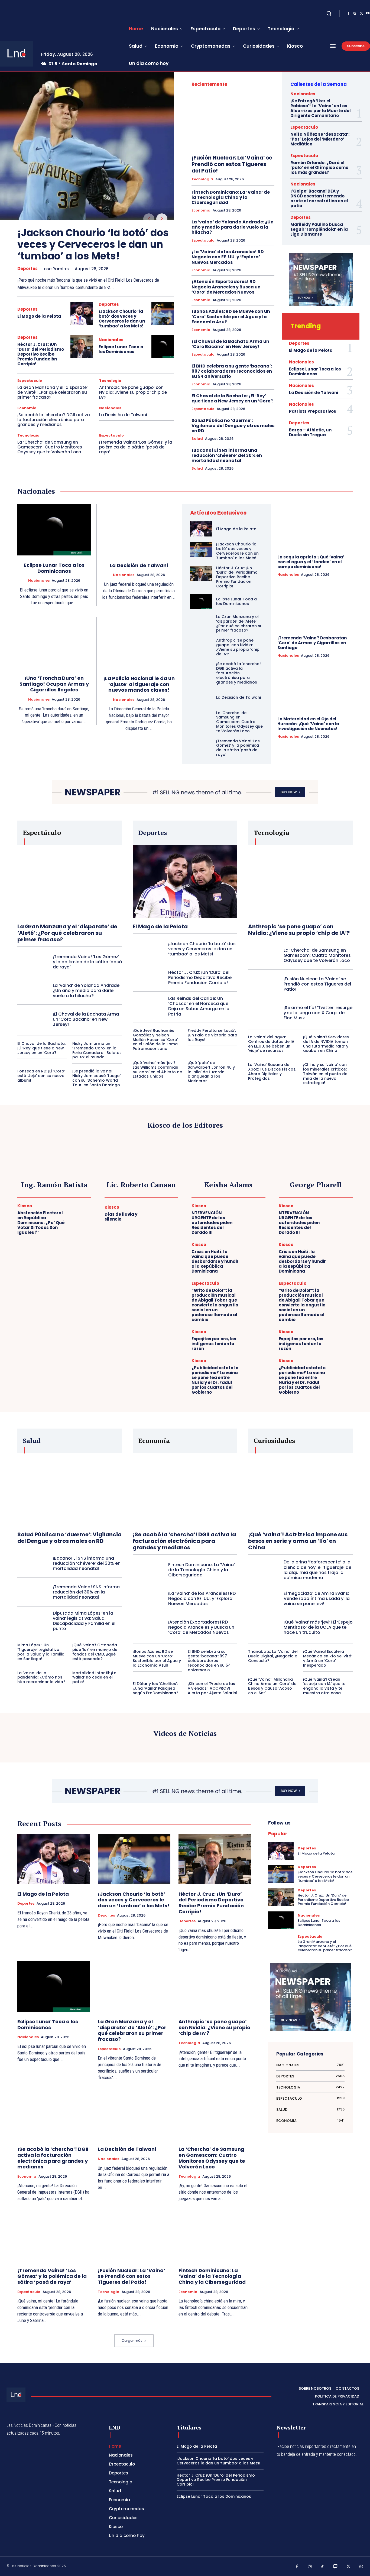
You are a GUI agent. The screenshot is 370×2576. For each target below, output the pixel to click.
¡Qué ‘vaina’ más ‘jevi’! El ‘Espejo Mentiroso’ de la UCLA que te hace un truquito (318, 1627)
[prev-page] (149, 219)
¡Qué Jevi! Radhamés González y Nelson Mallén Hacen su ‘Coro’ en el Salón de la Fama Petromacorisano (155, 1040)
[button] (329, 13)
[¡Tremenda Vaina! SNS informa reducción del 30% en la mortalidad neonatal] (33, 1592)
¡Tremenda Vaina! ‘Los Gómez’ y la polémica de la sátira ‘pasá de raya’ (136, 447)
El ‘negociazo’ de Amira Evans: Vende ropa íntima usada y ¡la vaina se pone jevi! (317, 1598)
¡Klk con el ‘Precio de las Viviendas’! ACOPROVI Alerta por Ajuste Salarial (212, 1688)
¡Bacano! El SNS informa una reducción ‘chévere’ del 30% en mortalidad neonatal (227, 455)
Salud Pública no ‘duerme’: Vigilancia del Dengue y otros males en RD (233, 426)
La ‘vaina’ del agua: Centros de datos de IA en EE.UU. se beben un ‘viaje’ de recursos (271, 1044)
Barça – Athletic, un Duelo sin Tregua (310, 432)
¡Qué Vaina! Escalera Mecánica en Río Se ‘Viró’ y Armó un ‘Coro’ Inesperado (328, 1658)
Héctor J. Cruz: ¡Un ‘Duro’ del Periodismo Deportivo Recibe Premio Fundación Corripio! (41, 354)
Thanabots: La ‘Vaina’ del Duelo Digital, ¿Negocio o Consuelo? (273, 1656)
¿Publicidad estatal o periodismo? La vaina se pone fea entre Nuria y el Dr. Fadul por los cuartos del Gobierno (215, 1380)
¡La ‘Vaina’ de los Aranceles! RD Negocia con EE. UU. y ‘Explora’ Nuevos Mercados (228, 257)
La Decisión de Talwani (123, 415)
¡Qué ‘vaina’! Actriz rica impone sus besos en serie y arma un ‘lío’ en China (298, 1541)
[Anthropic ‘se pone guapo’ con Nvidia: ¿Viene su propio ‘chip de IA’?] (201, 646)
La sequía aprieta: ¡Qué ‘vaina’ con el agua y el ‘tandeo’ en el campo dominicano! (311, 562)
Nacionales (111, 340)
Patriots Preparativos (313, 411)
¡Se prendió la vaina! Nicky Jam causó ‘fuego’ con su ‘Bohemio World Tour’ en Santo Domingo (96, 1078)
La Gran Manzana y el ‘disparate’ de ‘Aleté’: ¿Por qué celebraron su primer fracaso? (53, 392)
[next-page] (162, 219)
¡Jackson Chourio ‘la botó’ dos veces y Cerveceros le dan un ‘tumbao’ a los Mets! (93, 244)
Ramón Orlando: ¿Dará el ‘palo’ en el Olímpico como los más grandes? (319, 167)
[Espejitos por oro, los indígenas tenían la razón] (254, 1341)
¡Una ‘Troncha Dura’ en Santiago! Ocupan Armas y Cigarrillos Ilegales (54, 684)
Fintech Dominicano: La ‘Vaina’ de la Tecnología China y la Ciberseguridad (231, 197)
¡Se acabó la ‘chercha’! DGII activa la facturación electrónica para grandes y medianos (54, 420)
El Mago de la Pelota (39, 316)
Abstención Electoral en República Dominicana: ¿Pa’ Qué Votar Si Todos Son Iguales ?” (41, 1223)
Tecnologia (110, 381)
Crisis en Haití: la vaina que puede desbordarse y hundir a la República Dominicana (215, 1261)
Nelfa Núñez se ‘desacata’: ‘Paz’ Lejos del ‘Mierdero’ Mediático (320, 139)
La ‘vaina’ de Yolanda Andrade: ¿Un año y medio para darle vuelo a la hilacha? (233, 227)
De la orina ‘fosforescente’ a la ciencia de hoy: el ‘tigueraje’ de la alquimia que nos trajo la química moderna (317, 1570)
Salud (197, 439)
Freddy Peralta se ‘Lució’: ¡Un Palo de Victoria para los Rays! (212, 1035)
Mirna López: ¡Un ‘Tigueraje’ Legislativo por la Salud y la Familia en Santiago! (41, 1652)
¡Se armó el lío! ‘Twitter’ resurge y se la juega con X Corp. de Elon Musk (318, 1013)
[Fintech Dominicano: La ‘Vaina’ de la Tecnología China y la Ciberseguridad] (148, 1570)
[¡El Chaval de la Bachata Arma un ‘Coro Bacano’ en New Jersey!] (33, 1019)
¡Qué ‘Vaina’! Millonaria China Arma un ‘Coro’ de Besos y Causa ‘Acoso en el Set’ (272, 1686)
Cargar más (132, 2341)
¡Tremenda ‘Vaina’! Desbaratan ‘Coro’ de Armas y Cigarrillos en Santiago (312, 643)
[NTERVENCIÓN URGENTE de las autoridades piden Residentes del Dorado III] (254, 1215)
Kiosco (25, 1206)
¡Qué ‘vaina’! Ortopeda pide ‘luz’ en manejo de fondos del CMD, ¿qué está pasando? (95, 1652)
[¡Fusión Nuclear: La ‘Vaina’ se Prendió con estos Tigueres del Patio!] (233, 122)
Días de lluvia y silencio (121, 1217)
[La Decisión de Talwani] (139, 530)
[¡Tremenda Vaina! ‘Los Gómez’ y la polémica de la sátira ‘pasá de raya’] (201, 746)
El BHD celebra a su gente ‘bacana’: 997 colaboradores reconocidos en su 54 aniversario (232, 371)
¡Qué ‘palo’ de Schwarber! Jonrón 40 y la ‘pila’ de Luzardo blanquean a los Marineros (211, 1072)
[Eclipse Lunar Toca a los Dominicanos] (163, 347)
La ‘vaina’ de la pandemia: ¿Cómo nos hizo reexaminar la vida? (41, 1677)
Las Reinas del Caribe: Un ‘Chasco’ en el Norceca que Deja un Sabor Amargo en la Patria (199, 1006)
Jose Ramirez (56, 269)
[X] (361, 14)
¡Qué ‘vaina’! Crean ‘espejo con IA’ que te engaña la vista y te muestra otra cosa (324, 1686)
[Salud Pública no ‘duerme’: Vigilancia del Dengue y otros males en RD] (70, 1489)
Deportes (27, 269)
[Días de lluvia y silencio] (167, 1214)
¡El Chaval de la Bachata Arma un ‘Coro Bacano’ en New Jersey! (230, 344)
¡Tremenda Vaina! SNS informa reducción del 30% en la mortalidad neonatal (86, 1592)
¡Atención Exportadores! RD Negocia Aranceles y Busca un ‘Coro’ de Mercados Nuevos (226, 287)
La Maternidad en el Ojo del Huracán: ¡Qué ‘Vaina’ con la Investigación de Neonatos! (308, 724)
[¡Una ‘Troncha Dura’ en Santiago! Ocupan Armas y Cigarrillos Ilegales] (54, 643)
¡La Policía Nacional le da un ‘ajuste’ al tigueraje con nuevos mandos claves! (139, 684)
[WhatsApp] (361, 2567)
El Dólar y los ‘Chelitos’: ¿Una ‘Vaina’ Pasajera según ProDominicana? (155, 1688)
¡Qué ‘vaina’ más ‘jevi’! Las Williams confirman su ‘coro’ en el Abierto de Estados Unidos (157, 1069)
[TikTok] (323, 2567)
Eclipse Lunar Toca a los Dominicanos (121, 349)
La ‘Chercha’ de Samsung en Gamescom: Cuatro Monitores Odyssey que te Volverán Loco (50, 447)
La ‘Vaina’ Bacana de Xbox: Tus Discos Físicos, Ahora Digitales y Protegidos (272, 1071)
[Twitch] (336, 2567)
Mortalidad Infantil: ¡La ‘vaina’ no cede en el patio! (94, 1677)
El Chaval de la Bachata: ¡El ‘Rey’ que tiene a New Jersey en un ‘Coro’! (233, 398)
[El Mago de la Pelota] (82, 314)
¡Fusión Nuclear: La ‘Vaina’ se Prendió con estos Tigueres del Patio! (232, 164)
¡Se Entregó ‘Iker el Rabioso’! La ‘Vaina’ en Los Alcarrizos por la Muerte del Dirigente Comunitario (321, 108)
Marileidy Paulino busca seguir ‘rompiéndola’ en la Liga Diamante (319, 229)
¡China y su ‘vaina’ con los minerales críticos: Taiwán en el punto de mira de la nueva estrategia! (325, 1074)
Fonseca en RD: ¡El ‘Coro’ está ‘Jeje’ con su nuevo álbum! (41, 1076)
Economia (27, 408)
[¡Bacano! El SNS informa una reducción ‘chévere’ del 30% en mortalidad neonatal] (33, 1563)
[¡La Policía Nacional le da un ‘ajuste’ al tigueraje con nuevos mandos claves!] (139, 643)
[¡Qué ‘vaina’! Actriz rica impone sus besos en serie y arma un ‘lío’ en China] (300, 1489)
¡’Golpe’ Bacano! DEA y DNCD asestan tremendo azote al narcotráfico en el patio (319, 198)
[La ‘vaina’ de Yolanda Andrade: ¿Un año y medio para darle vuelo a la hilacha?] (33, 991)
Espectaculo (30, 381)
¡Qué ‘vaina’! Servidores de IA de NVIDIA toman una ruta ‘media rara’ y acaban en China (326, 1044)
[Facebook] (348, 14)
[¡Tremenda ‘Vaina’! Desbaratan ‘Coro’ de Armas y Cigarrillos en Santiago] (315, 608)
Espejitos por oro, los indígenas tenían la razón (214, 1344)
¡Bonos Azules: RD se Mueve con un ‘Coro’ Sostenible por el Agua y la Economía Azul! (231, 316)
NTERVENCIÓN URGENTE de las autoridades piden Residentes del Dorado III (212, 1223)
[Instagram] (355, 14)
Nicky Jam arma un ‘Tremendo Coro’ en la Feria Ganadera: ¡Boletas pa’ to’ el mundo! (97, 1050)
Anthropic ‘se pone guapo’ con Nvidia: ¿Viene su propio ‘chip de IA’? (133, 392)
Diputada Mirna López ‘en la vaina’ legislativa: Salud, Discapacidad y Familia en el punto (84, 1621)
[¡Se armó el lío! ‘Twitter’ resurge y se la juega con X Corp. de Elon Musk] (264, 1013)
